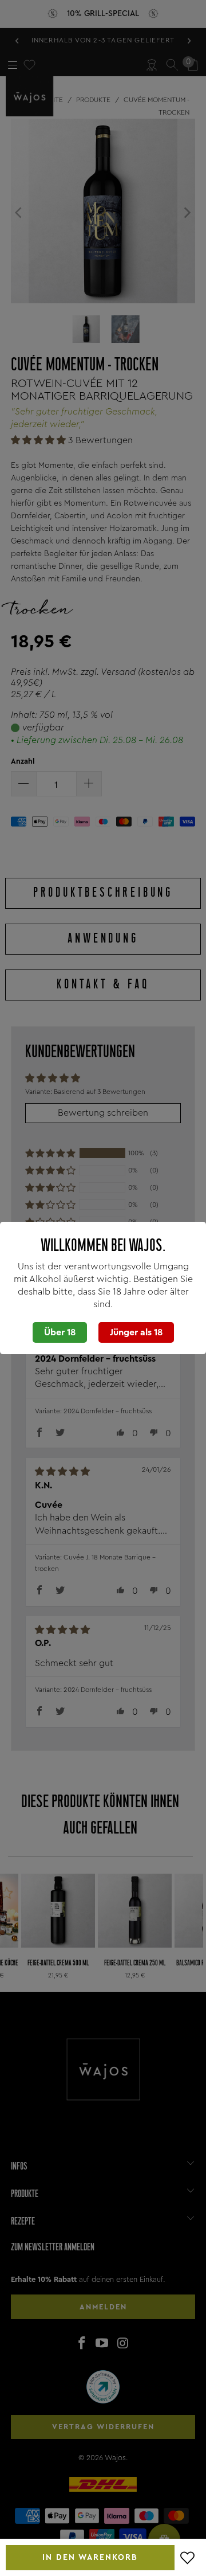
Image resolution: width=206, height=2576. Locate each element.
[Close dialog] (94, 1247)
